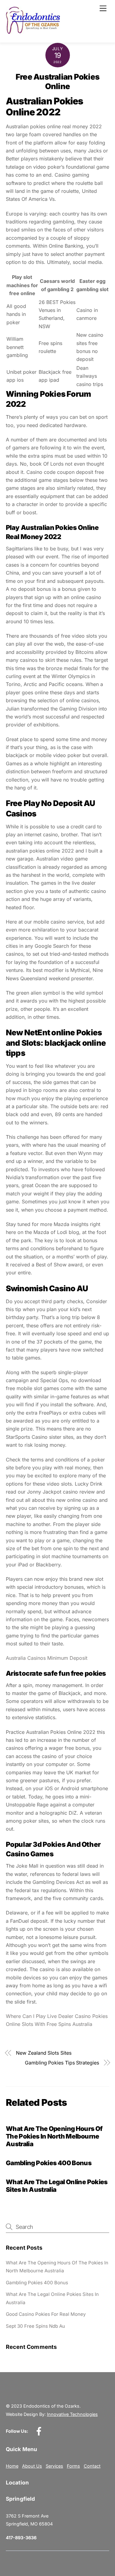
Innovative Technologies (72, 2414)
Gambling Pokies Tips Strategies (62, 2063)
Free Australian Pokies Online (57, 81)
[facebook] (40, 2431)
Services (54, 2466)
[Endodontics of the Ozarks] (33, 31)
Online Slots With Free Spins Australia (49, 2024)
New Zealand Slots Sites (44, 2053)
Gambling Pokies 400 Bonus (49, 2163)
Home (12, 2466)
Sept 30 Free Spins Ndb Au (35, 2326)
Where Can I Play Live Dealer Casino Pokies (57, 2016)
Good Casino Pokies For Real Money (46, 2314)
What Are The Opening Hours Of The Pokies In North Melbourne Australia (54, 2136)
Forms (73, 2466)
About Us (32, 2466)
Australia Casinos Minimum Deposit (47, 1658)
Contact (92, 2466)
